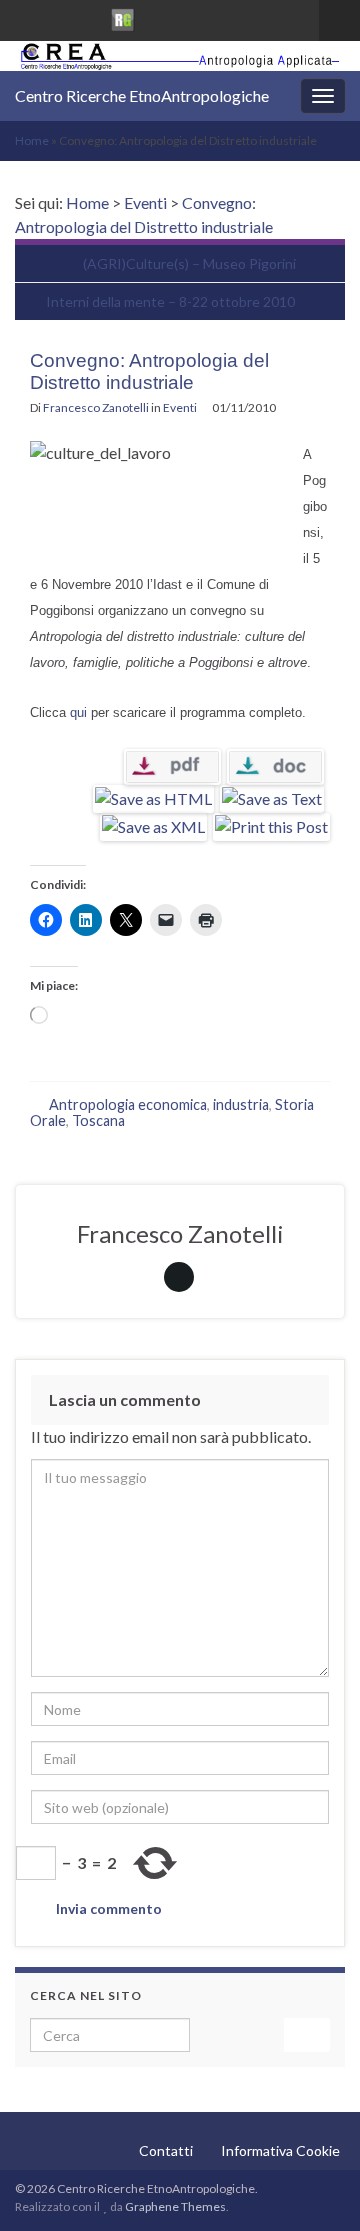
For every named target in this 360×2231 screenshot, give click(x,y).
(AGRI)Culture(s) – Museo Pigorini (189, 263)
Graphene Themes (175, 2206)
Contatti (166, 2150)
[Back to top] (315, 2186)
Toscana (98, 1120)
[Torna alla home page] (180, 56)
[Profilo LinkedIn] (88, 16)
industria (241, 1104)
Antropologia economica (128, 1104)
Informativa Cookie (280, 2150)
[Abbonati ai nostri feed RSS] (24, 16)
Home (32, 140)
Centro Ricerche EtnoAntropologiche (142, 95)
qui (78, 712)
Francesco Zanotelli (96, 407)
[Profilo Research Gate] (123, 16)
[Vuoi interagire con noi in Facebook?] (56, 16)
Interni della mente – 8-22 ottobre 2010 (170, 301)
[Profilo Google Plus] (157, 16)
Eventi (145, 202)
